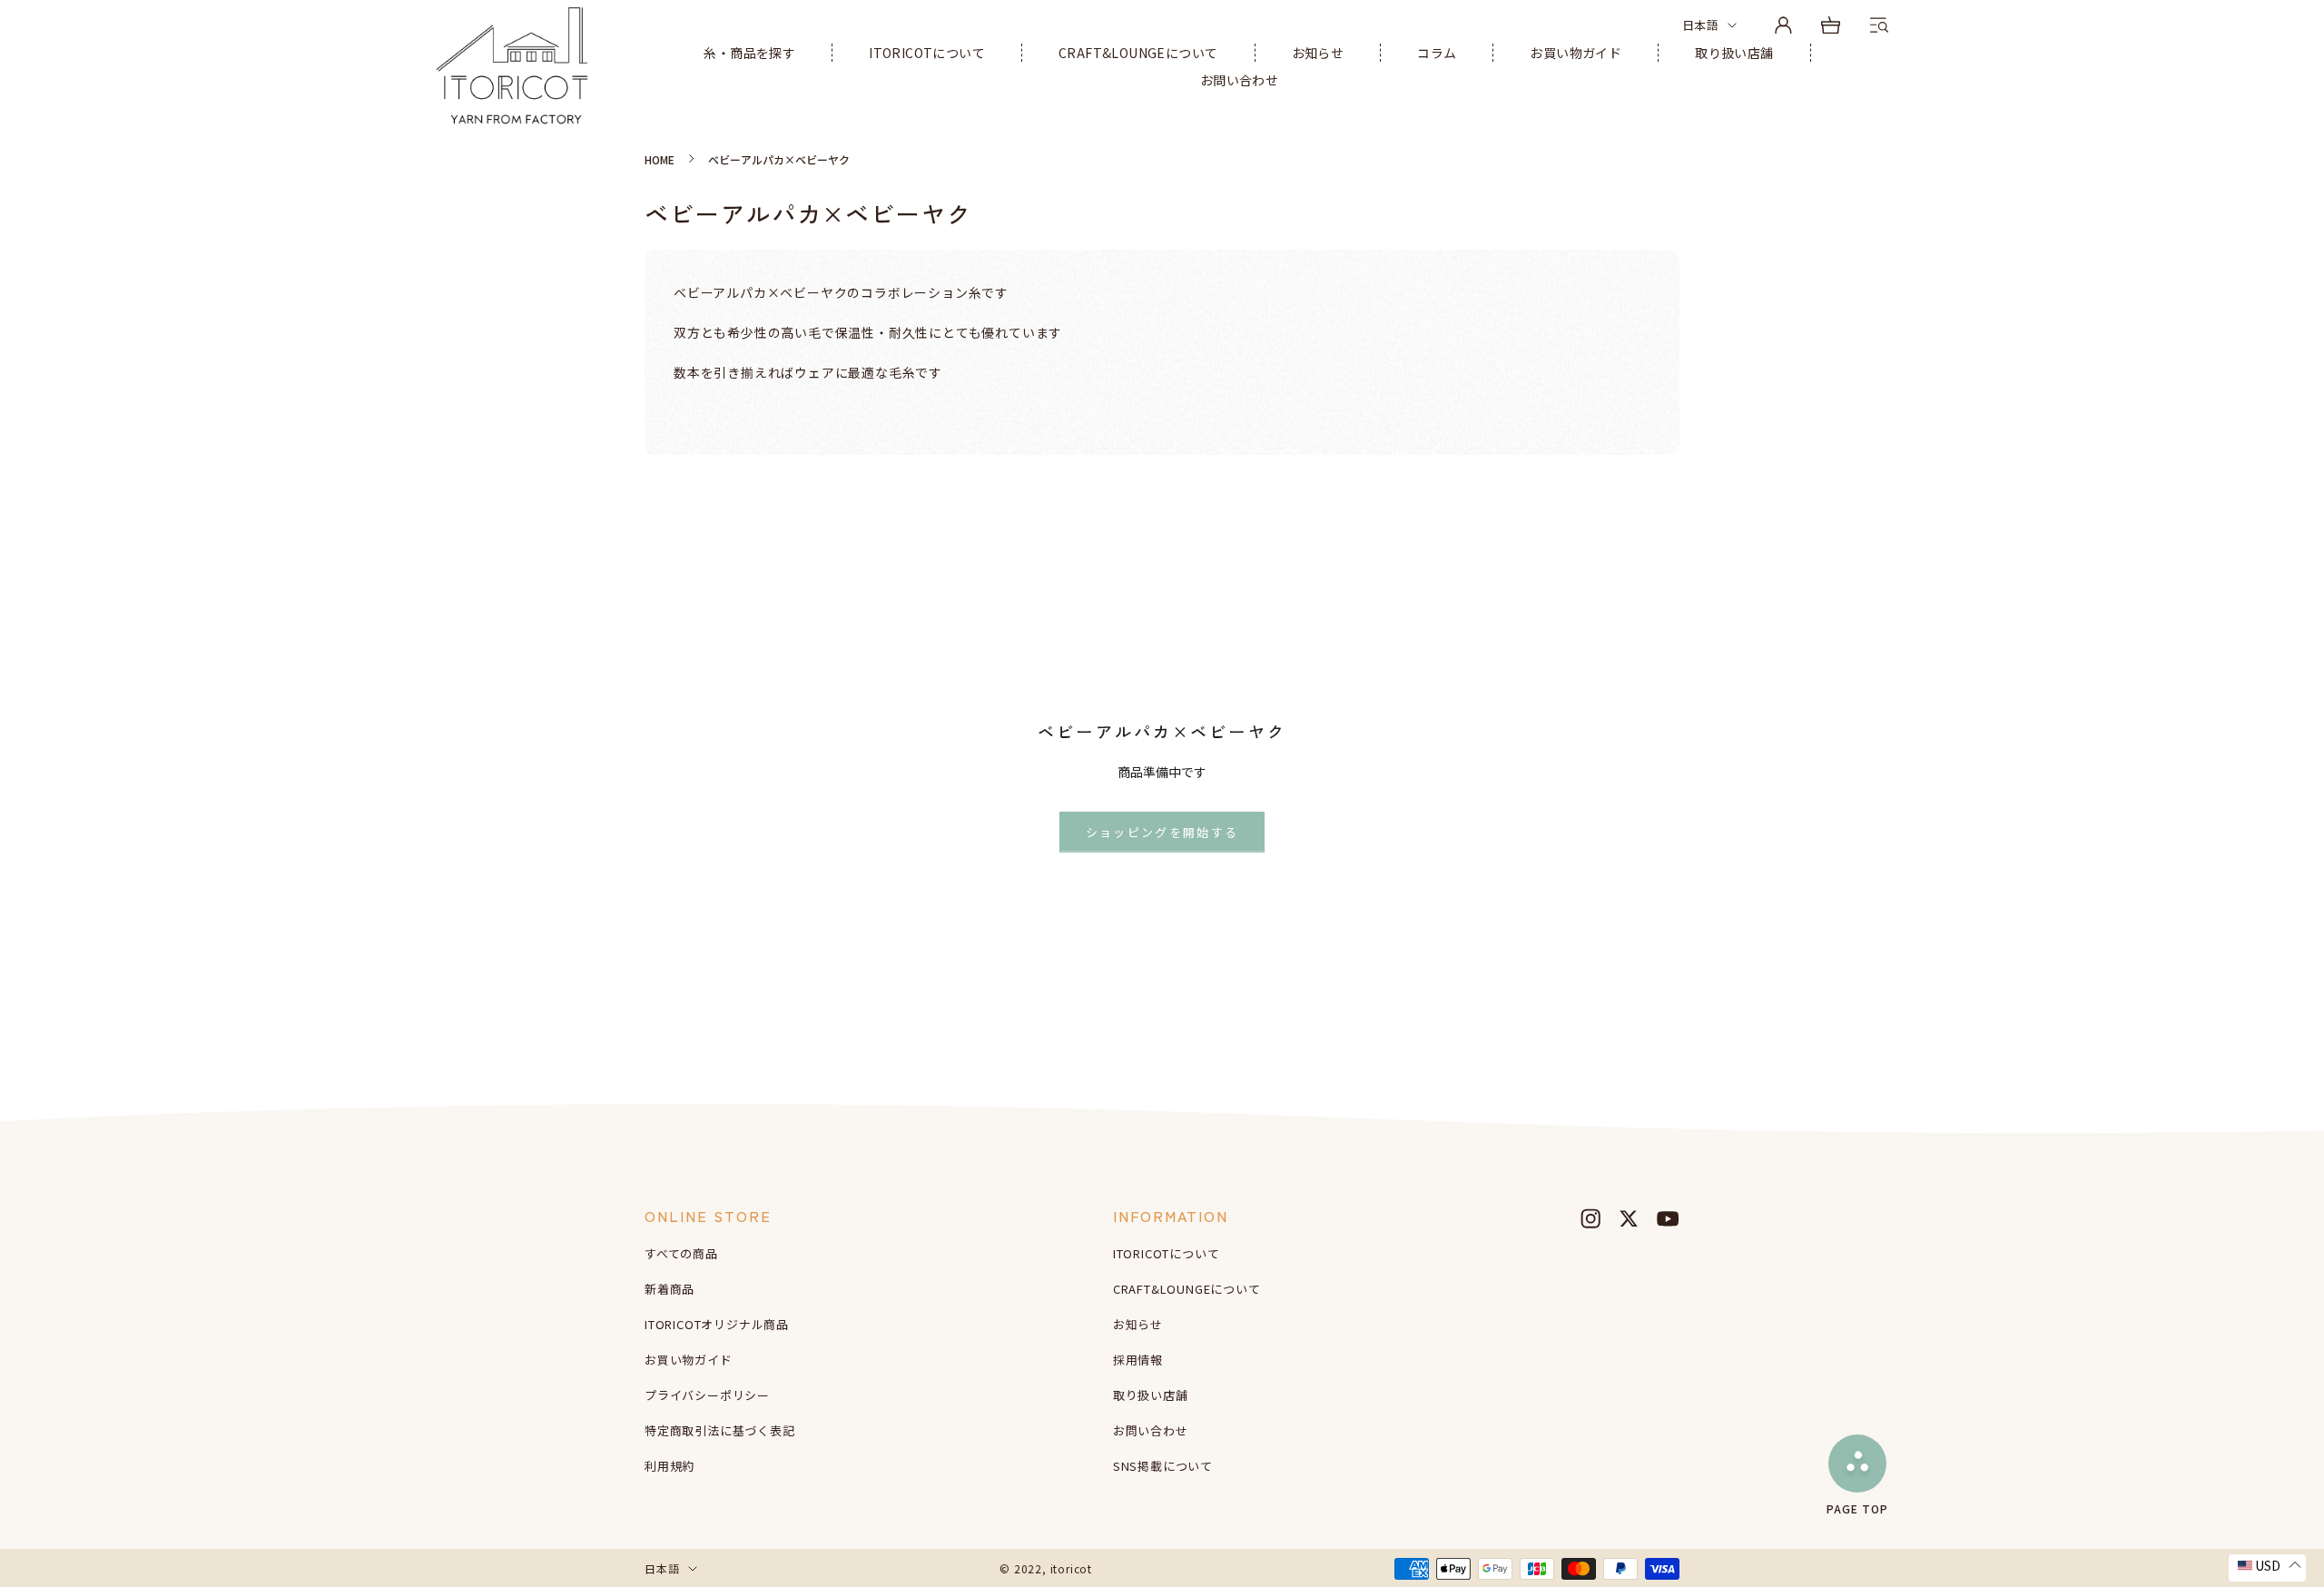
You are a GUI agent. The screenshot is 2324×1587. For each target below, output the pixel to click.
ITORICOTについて (927, 53)
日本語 (1700, 25)
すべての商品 (681, 1253)
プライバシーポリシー (707, 1395)
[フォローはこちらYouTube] (1668, 1218)
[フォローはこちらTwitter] (1629, 1218)
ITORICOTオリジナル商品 (717, 1324)
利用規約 (670, 1466)
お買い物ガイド (1576, 53)
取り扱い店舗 (1734, 53)
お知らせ (1318, 53)
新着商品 (670, 1289)
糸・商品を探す (749, 53)
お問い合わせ (1239, 80)
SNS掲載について (1163, 1466)
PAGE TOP (1857, 1508)
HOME (660, 159)
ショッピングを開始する (1162, 832)
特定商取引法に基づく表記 (720, 1430)
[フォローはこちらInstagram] (1590, 1218)
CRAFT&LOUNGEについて (1138, 53)
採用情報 (1138, 1360)
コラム (1437, 53)
